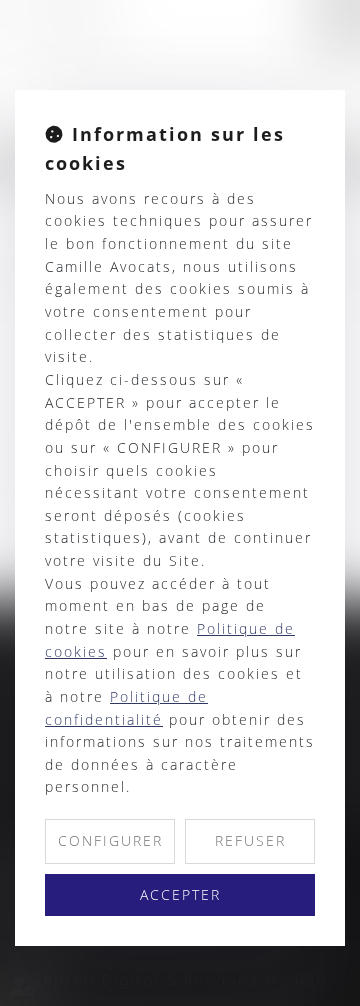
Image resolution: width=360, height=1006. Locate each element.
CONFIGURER (110, 840)
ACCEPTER (180, 894)
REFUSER (250, 840)
